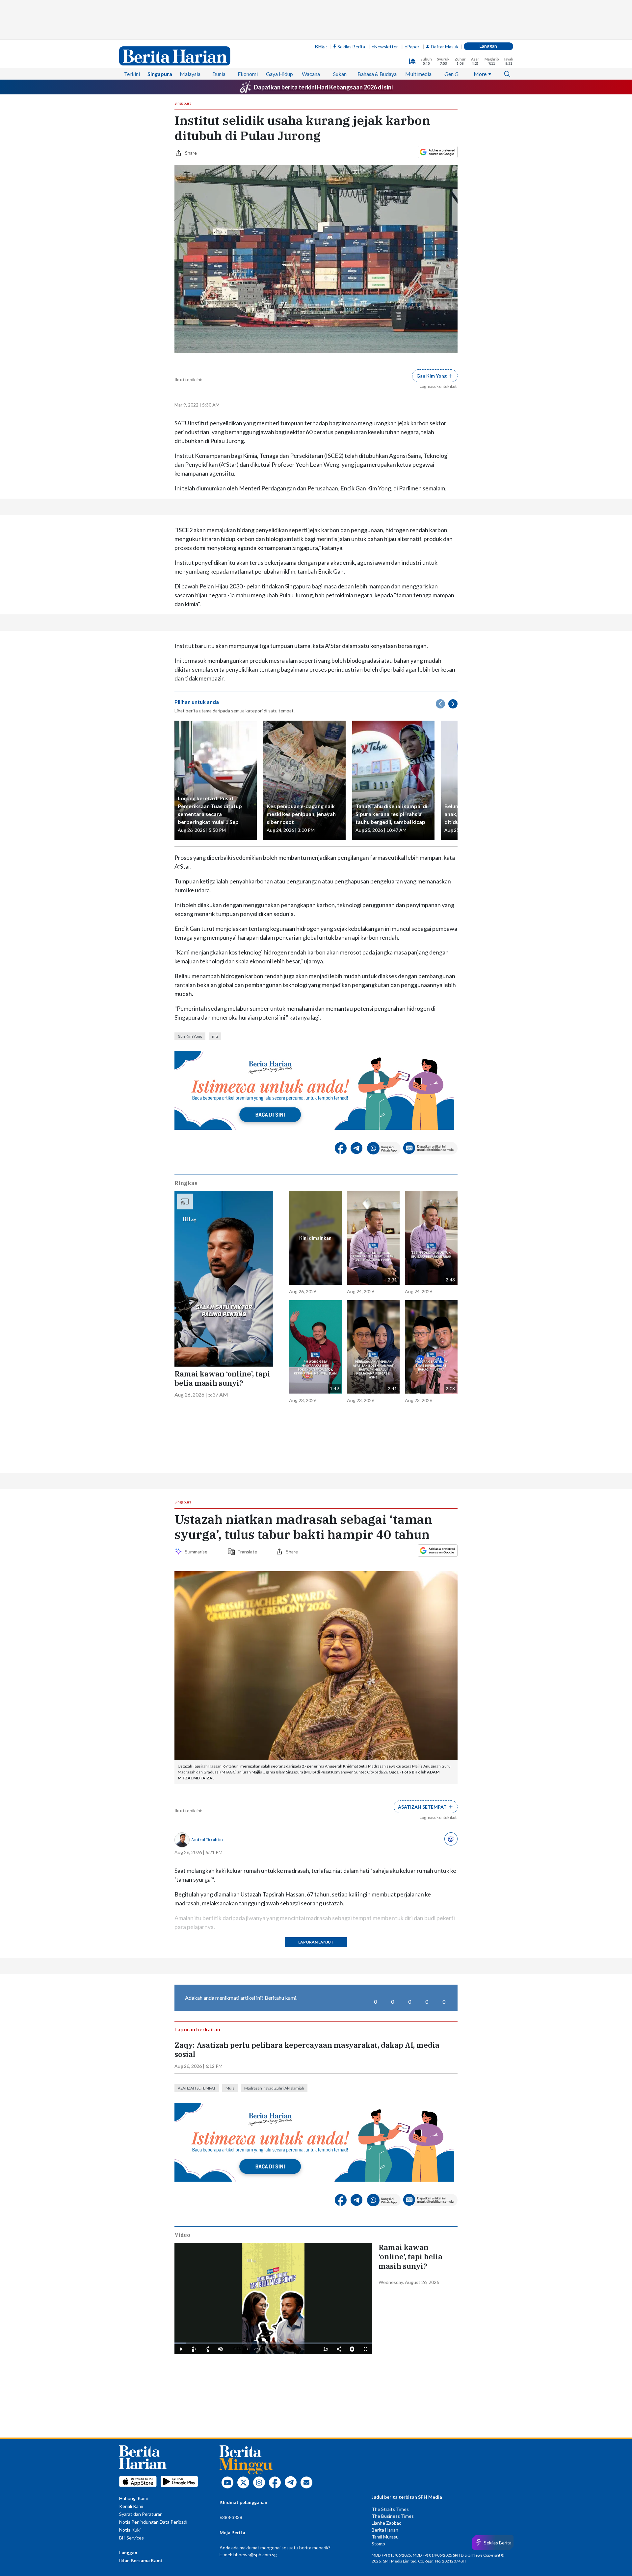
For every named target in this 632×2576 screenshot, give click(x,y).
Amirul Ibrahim (207, 1840)
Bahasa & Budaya (377, 74)
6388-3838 (231, 2517)
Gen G (451, 74)
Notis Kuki (130, 2530)
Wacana (311, 74)
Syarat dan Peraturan (141, 2514)
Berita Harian (385, 2530)
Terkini (132, 74)
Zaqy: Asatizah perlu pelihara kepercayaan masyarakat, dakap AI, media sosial (307, 2050)
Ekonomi (248, 74)
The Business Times (393, 2516)
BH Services (132, 2538)
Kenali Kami (131, 2506)
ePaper (412, 47)
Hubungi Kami (133, 2498)
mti (215, 1036)
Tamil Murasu (385, 2537)
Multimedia (418, 74)
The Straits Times (390, 2509)
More (480, 74)
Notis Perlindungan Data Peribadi (153, 2522)
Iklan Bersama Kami (141, 2560)
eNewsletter (385, 47)
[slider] (273, 2343)
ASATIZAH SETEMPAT (197, 2088)
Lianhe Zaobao (387, 2523)
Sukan (340, 74)
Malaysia (190, 74)
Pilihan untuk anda (197, 702)
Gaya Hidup (279, 74)
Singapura (160, 74)
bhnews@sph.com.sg (255, 2554)
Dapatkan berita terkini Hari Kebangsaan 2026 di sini (323, 87)
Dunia (219, 74)
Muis (230, 2088)
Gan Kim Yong (190, 1036)
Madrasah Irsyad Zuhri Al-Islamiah (274, 2088)
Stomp (378, 2544)
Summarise (197, 1552)
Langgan (488, 46)
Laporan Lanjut (316, 1942)
